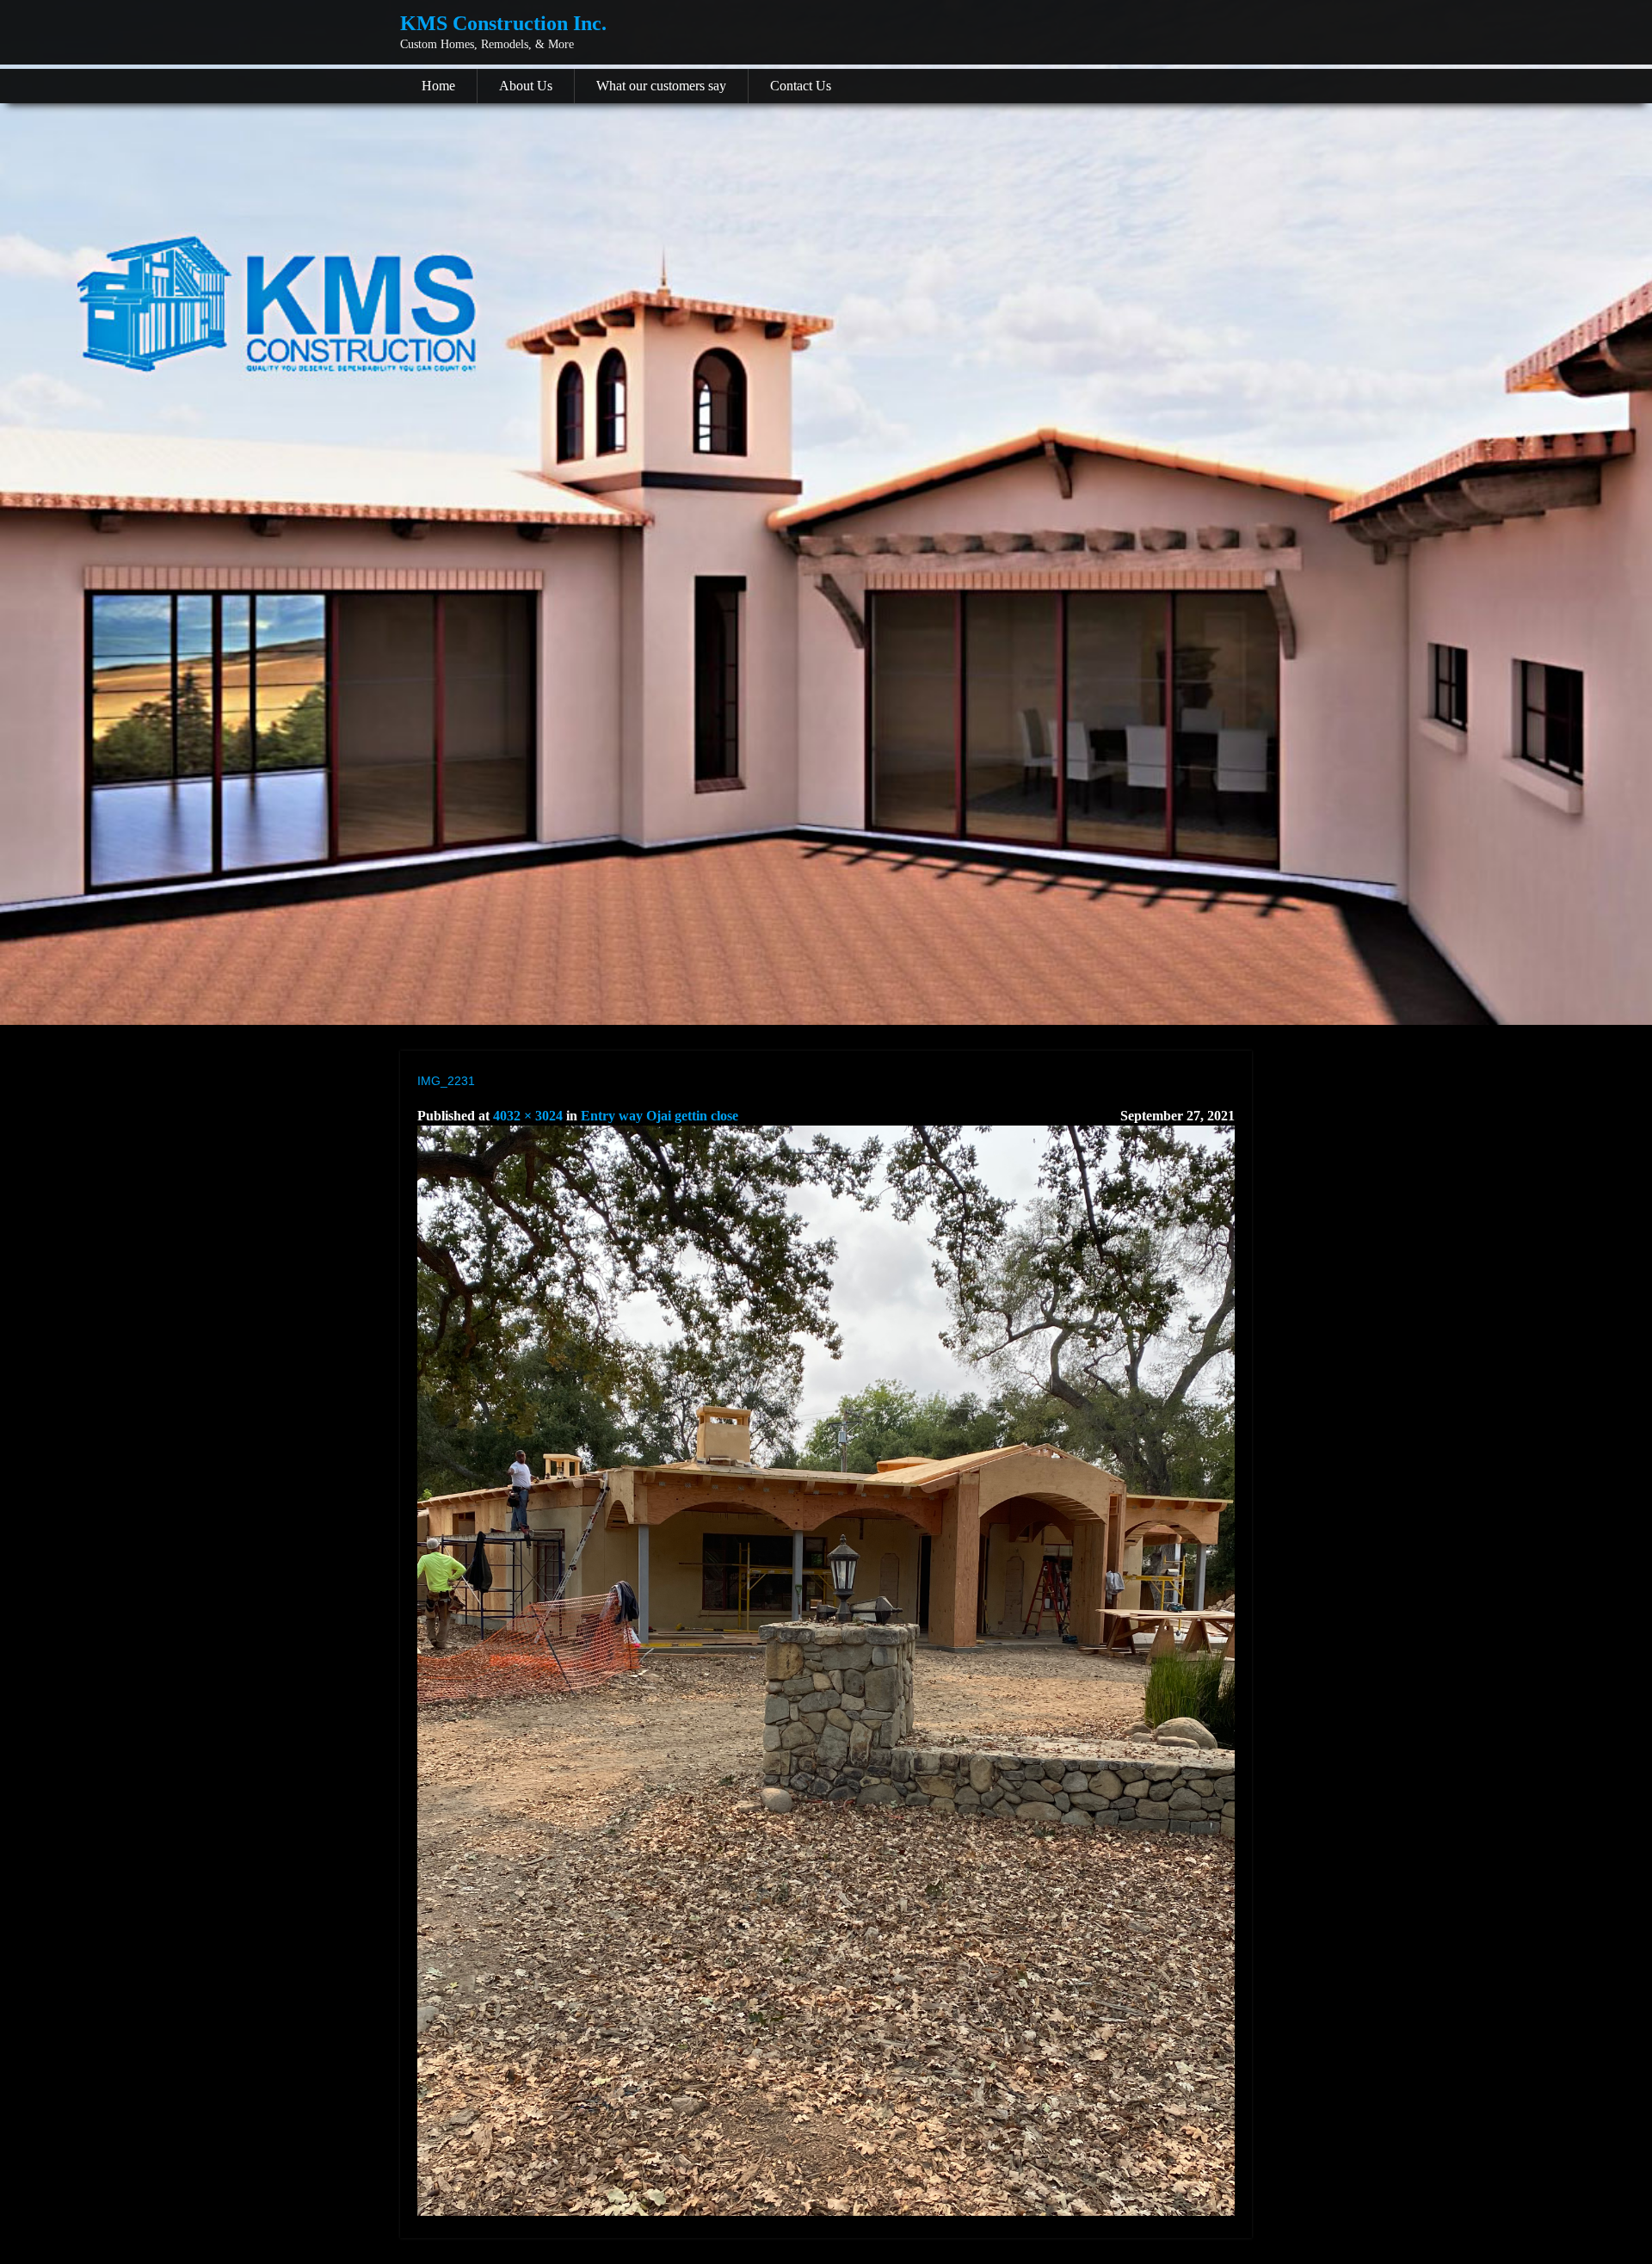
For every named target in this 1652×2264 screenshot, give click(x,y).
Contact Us (801, 86)
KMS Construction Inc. (503, 23)
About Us (526, 86)
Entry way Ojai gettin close (660, 1116)
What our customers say (661, 86)
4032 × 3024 (528, 1116)
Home (438, 86)
